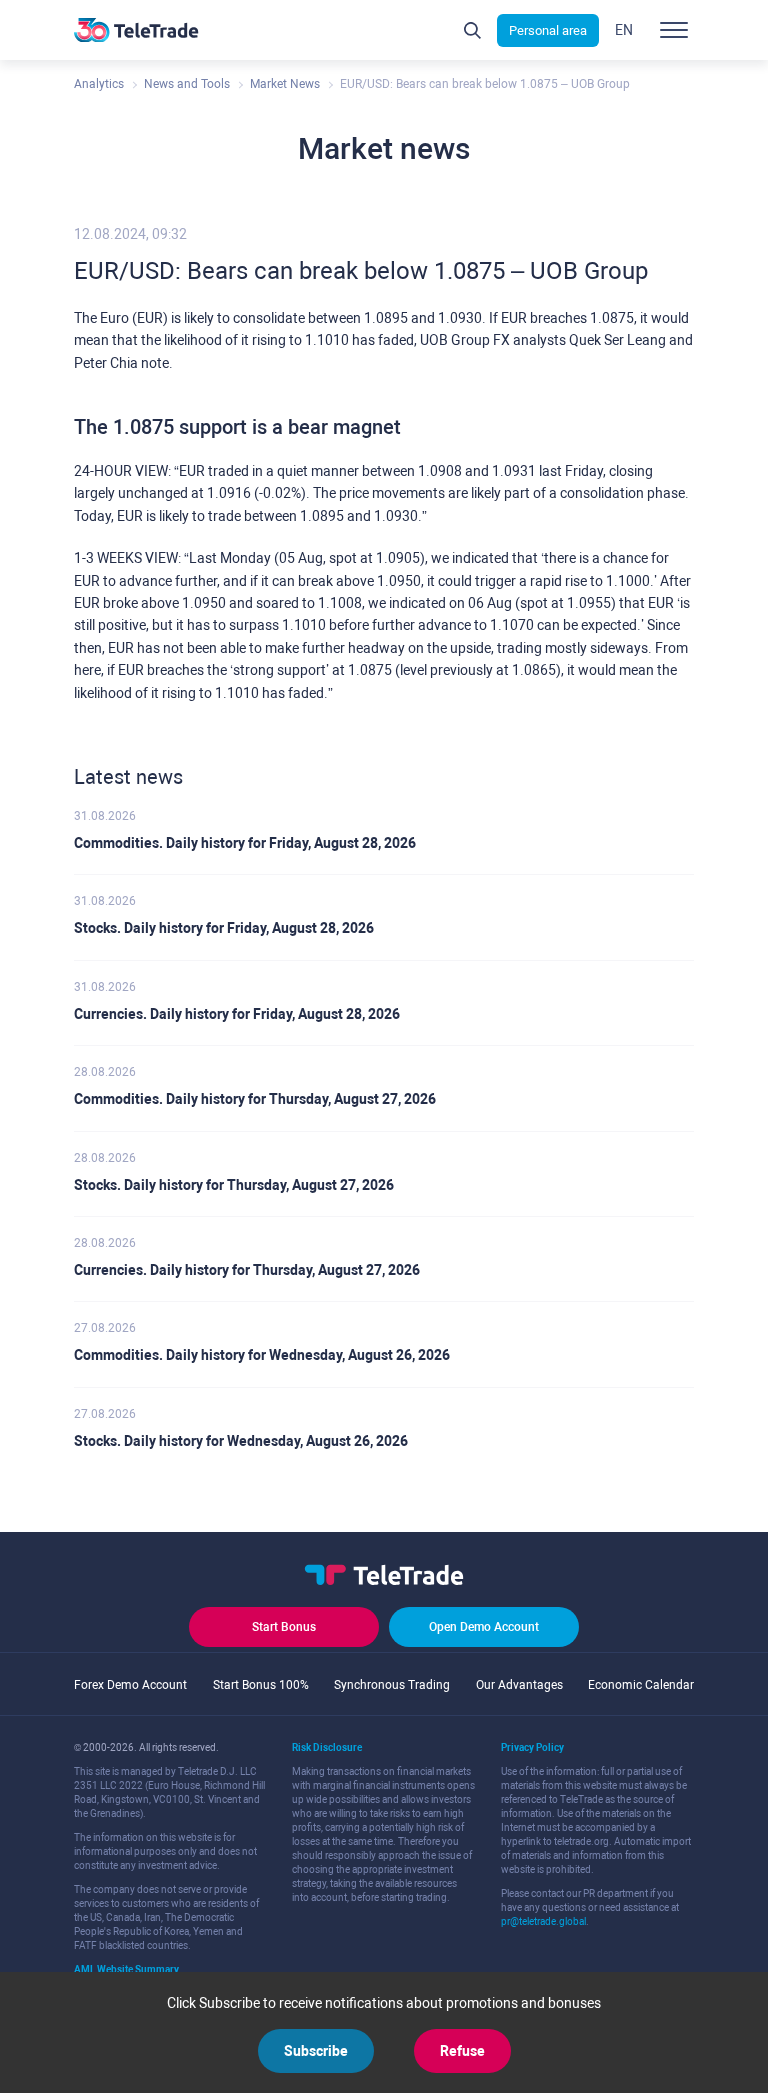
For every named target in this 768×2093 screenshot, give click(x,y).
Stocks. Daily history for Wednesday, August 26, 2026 (241, 1441)
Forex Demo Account (130, 1685)
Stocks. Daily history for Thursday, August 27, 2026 (234, 1185)
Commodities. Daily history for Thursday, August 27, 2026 (255, 1099)
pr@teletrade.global (543, 1921)
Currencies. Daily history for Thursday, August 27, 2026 (247, 1270)
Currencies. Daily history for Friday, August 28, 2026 (237, 1014)
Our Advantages (519, 1685)
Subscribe (316, 2051)
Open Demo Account (484, 1627)
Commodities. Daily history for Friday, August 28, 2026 (245, 843)
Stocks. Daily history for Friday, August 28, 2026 (224, 928)
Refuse (462, 2051)
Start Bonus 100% (261, 1685)
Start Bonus (284, 1627)
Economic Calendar (641, 1685)
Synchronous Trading (392, 1685)
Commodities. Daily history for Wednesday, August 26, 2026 (262, 1355)
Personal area (548, 30)
